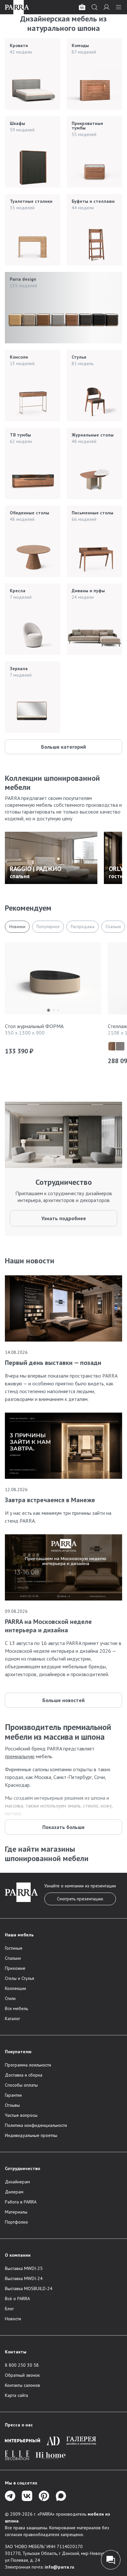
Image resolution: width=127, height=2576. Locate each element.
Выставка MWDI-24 (24, 2278)
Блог (9, 2309)
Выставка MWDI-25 (24, 2268)
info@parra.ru (59, 2567)
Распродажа (83, 927)
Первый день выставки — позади (53, 1363)
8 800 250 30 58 (22, 2365)
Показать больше (63, 1827)
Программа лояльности (28, 2065)
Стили (10, 1998)
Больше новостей (63, 1700)
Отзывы (12, 2105)
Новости (13, 2319)
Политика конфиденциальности (36, 2125)
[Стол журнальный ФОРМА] (53, 980)
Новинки (17, 927)
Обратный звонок (22, 2375)
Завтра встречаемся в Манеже (50, 1500)
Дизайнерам (17, 2182)
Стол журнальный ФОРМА (34, 1026)
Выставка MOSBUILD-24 (29, 2288)
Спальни (13, 1958)
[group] (51, 858)
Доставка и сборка (24, 2075)
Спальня (113, 927)
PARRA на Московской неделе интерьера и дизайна (48, 1626)
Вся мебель (16, 2008)
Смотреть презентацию (80, 1899)
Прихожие (15, 1968)
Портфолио (16, 2222)
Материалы (16, 2212)
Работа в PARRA (21, 2202)
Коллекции (15, 1988)
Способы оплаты (21, 2085)
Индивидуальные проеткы (31, 2135)
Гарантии (13, 2095)
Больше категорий (63, 747)
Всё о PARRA (17, 2299)
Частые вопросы (21, 2115)
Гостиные (14, 1948)
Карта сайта (16, 2395)
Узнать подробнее (64, 1218)
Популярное (48, 927)
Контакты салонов (22, 2385)
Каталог (13, 2018)
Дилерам (14, 2192)
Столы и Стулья (20, 1978)
